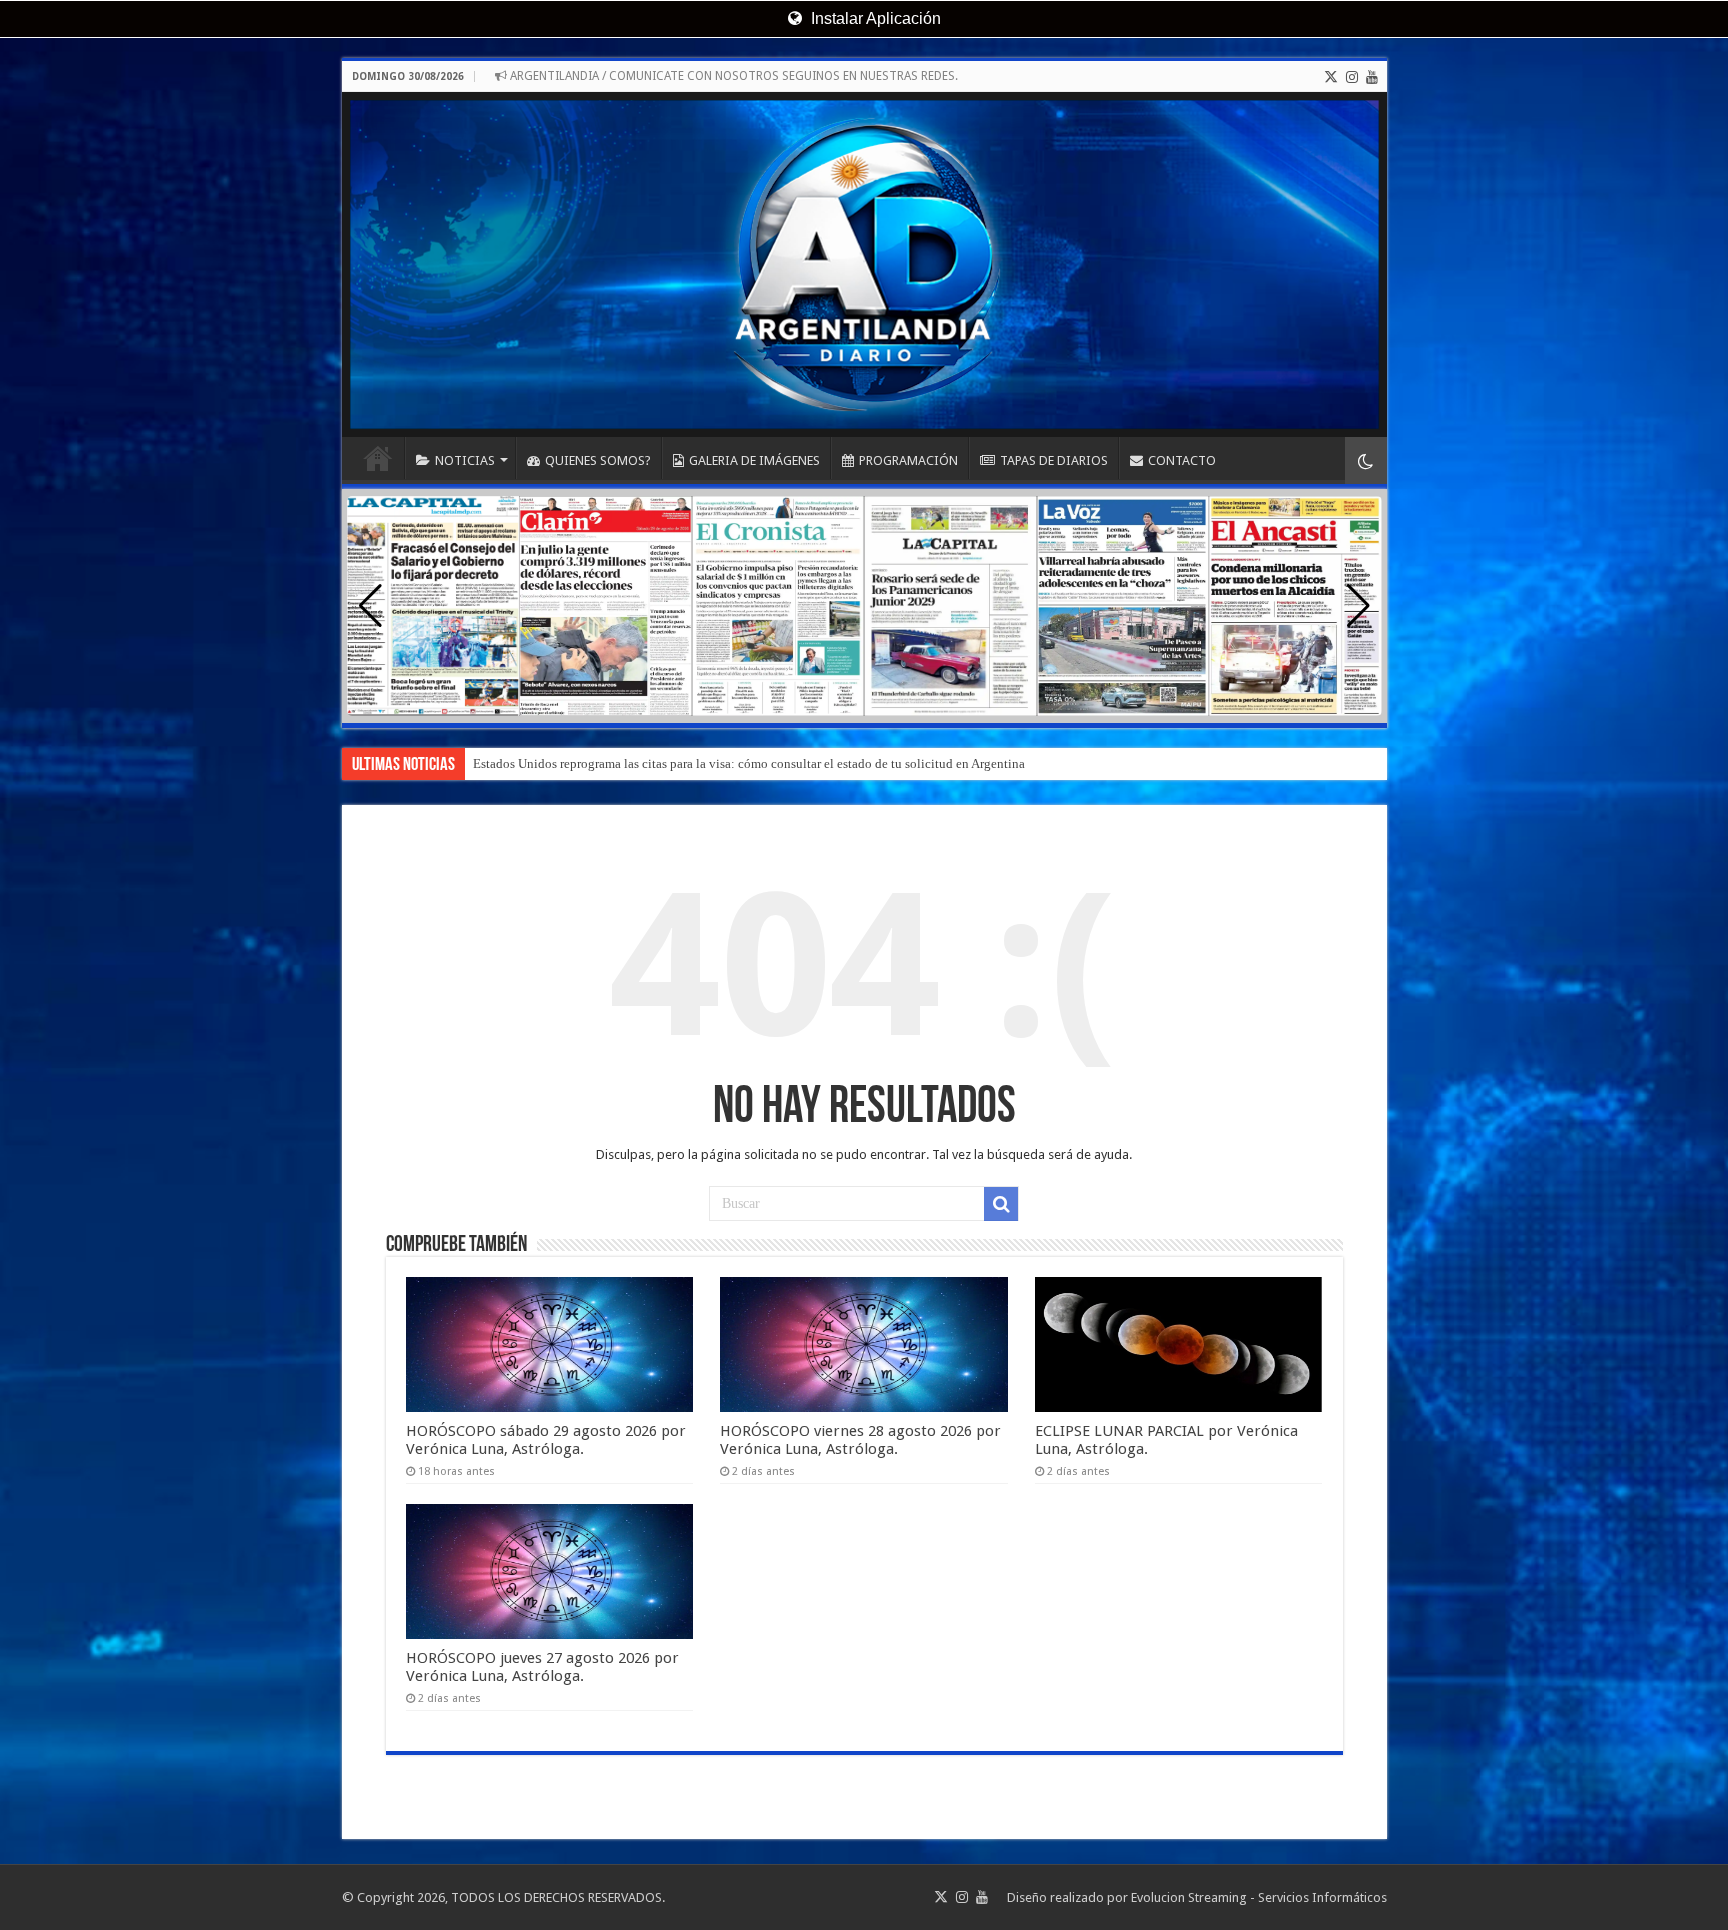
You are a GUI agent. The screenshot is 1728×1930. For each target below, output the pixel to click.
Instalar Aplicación (874, 18)
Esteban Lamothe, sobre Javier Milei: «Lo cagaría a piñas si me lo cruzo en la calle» (699, 763)
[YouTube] (1372, 77)
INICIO (378, 458)
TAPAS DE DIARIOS (1054, 460)
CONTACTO (1182, 460)
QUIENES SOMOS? (598, 460)
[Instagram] (1352, 77)
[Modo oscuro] (1366, 460)
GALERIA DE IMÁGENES (754, 460)
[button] (1358, 606)
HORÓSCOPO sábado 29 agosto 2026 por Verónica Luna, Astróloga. (546, 1440)
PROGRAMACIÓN (908, 460)
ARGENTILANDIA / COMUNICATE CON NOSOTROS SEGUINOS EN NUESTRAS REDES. (732, 76)
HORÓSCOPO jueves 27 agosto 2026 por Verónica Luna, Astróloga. (542, 1667)
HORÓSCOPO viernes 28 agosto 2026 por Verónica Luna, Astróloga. (860, 1440)
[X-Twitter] (1331, 77)
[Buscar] (1001, 1204)
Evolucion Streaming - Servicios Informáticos (1259, 1897)
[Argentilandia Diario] (864, 264)
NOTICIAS (465, 460)
